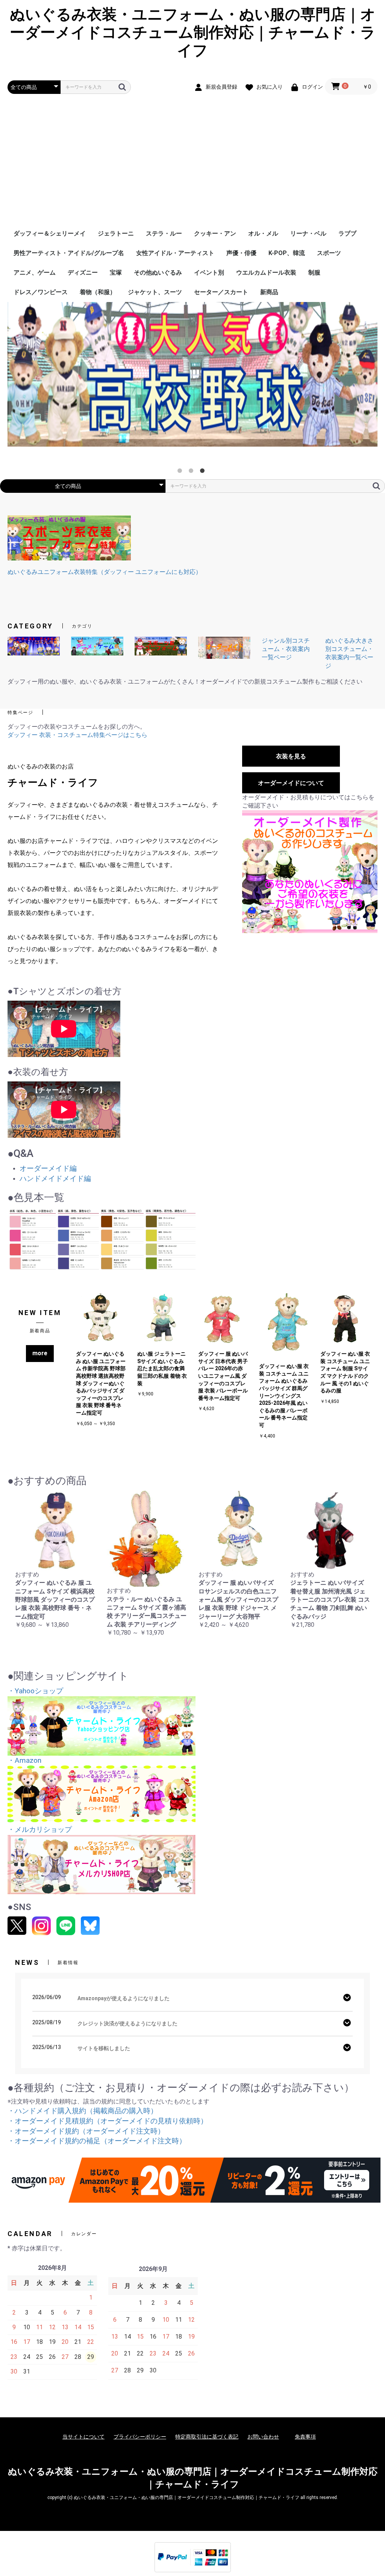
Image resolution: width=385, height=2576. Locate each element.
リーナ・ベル (308, 233)
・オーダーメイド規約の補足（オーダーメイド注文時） (97, 2141)
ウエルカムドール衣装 (266, 273)
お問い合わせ (263, 2437)
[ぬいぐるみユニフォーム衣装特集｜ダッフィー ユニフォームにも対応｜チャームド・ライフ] (69, 537)
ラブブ (347, 233)
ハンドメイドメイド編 (55, 1179)
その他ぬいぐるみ (158, 273)
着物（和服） (98, 292)
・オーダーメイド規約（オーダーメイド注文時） (86, 2131)
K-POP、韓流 (287, 253)
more (40, 1353)
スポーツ (329, 253)
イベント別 (209, 273)
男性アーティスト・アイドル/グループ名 (69, 253)
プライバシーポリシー (140, 2437)
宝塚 (116, 273)
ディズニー (83, 273)
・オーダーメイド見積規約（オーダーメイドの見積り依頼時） (108, 2121)
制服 (314, 273)
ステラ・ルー (164, 233)
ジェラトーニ (116, 233)
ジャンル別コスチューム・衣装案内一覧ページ (286, 649)
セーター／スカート (221, 292)
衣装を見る (291, 756)
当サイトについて (83, 2437)
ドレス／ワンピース (41, 292)
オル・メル (263, 233)
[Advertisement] (192, 168)
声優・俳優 (241, 253)
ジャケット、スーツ (155, 292)
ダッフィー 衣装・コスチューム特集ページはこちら (77, 735)
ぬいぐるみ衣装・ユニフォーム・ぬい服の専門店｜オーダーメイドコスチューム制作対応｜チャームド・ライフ (193, 32)
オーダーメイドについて (291, 783)
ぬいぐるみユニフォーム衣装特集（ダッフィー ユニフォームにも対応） (105, 572)
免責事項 (305, 2437)
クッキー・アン (215, 233)
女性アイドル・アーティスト (175, 253)
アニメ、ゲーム (35, 273)
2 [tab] (192, 472)
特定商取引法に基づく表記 (207, 2437)
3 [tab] (204, 472)
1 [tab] (181, 472)
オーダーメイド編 (48, 1168)
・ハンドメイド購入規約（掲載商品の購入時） (83, 2111)
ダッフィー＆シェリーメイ (50, 233)
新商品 (269, 292)
